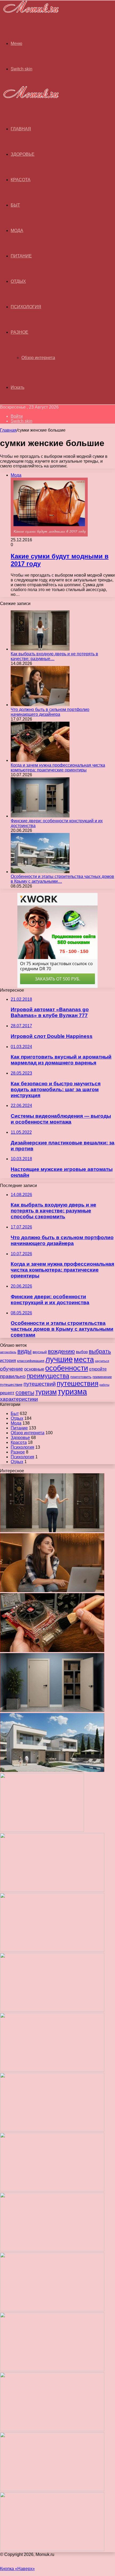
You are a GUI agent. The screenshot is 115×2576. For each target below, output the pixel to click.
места (84, 1359)
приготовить (81, 1377)
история (8, 1360)
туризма (72, 1392)
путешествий (40, 1384)
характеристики (19, 1399)
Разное (20, 332)
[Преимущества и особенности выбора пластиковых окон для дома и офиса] (52, 2010)
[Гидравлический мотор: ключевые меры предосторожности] (52, 2190)
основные (34, 1369)
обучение (11, 1369)
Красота (21, 180)
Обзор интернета (38, 358)
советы (25, 1392)
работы (104, 1385)
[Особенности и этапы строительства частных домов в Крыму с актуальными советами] (40, 872)
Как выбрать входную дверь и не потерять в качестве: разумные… (54, 656)
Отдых (18, 281)
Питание (21, 256)
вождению (61, 1351)
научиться (102, 1361)
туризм (46, 1392)
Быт (15, 205)
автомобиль (8, 1352)
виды (24, 1351)
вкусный (40, 1352)
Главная (8, 430)
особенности (67, 1368)
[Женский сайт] (29, 14)
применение (102, 1377)
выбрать (100, 1351)
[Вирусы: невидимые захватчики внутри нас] (52, 2490)
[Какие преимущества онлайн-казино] (52, 1890)
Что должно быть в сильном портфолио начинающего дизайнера (50, 712)
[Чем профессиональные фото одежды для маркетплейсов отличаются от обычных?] (52, 2250)
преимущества (48, 1376)
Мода (17, 231)
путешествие (11, 1384)
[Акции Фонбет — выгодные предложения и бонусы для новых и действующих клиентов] (52, 2430)
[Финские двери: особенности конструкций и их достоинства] (40, 816)
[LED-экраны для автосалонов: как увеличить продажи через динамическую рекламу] (52, 2550)
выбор (82, 1352)
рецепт (7, 1393)
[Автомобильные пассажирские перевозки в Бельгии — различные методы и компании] (52, 2130)
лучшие (59, 1359)
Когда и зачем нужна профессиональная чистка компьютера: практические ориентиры (58, 768)
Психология (26, 307)
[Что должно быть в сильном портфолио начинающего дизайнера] (40, 705)
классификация (31, 1361)
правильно (13, 1376)
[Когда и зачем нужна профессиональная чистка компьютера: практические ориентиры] (40, 760)
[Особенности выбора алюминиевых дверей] (52, 2070)
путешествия (78, 1383)
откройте (98, 1369)
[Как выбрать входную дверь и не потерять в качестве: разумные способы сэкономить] (40, 649)
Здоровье (23, 154)
